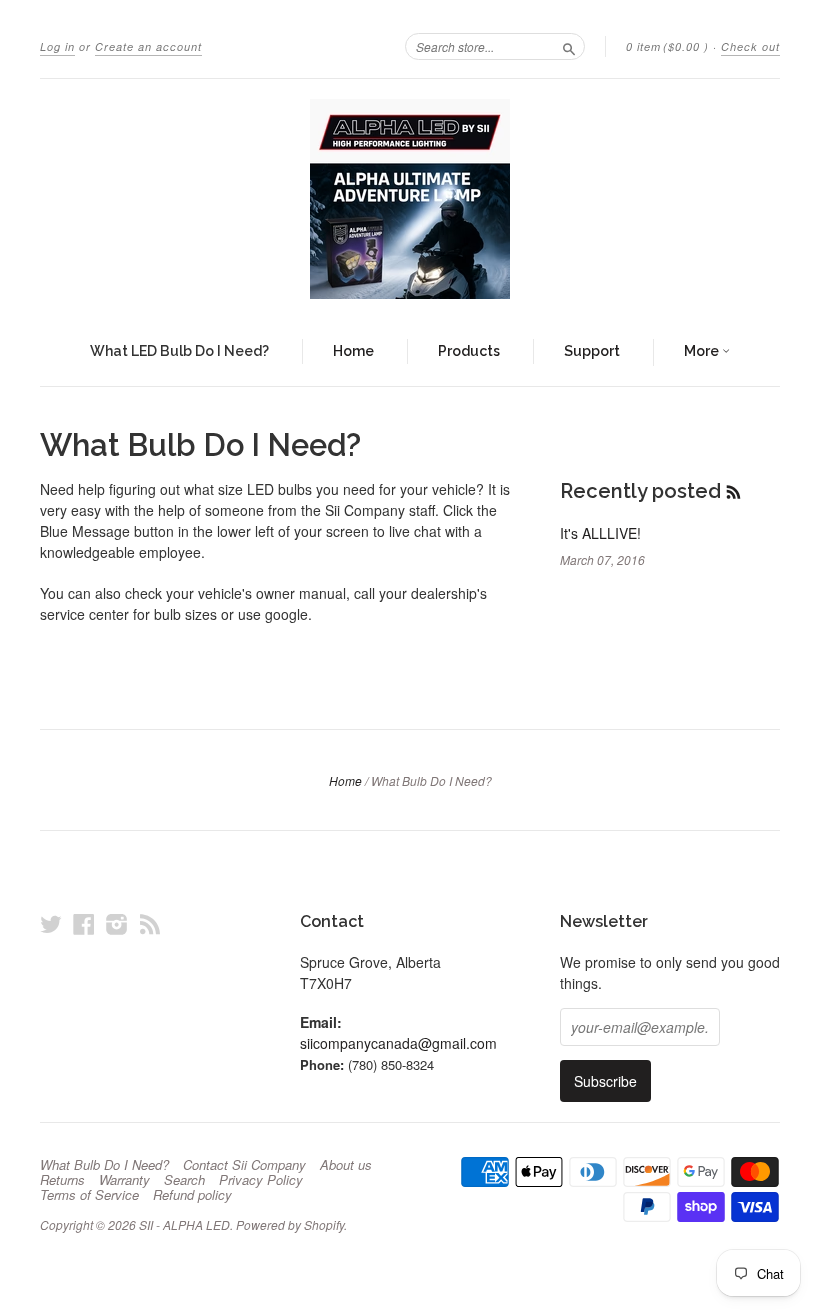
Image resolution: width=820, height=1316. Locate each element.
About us (346, 1165)
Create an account (148, 46)
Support (592, 351)
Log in (57, 46)
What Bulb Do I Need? (104, 1165)
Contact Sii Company (244, 1165)
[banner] (410, 199)
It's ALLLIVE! (600, 533)
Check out (750, 46)
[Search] (569, 46)
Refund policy (192, 1195)
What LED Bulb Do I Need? (179, 351)
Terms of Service (89, 1195)
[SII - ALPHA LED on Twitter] (51, 923)
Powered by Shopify (290, 1224)
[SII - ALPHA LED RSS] (150, 923)
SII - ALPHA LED (184, 1224)
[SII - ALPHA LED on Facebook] (84, 923)
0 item (667, 46)
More (703, 351)
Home (353, 351)
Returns (62, 1180)
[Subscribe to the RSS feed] (733, 491)
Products (469, 351)
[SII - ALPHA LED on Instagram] (117, 923)
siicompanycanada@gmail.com (398, 1043)
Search (184, 1180)
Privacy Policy (261, 1180)
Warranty (124, 1180)
